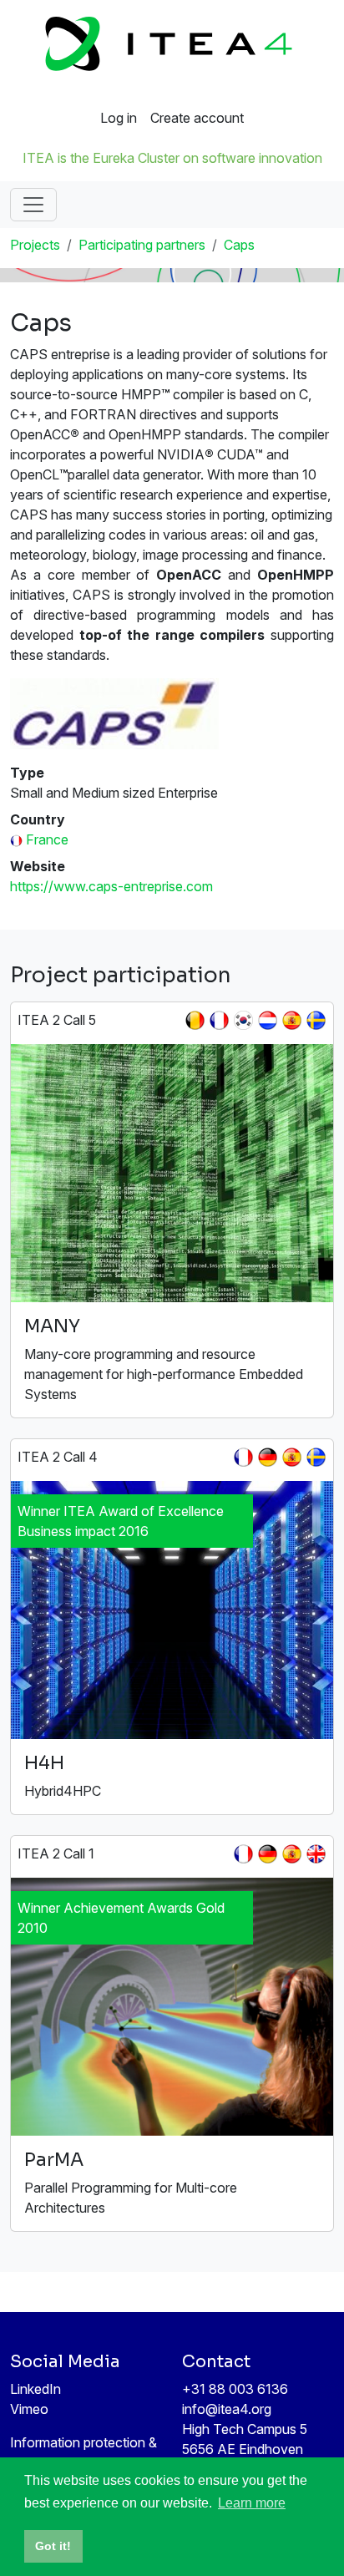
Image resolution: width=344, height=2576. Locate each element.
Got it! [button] (53, 2546)
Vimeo (29, 2409)
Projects (35, 245)
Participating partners (142, 245)
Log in (119, 118)
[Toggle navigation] (33, 205)
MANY (52, 1326)
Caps (239, 245)
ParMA (54, 2160)
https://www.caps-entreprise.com (111, 886)
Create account (197, 118)
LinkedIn (35, 2389)
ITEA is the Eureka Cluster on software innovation (172, 158)
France (47, 839)
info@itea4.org (227, 2409)
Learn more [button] (252, 2503)
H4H (44, 1763)
